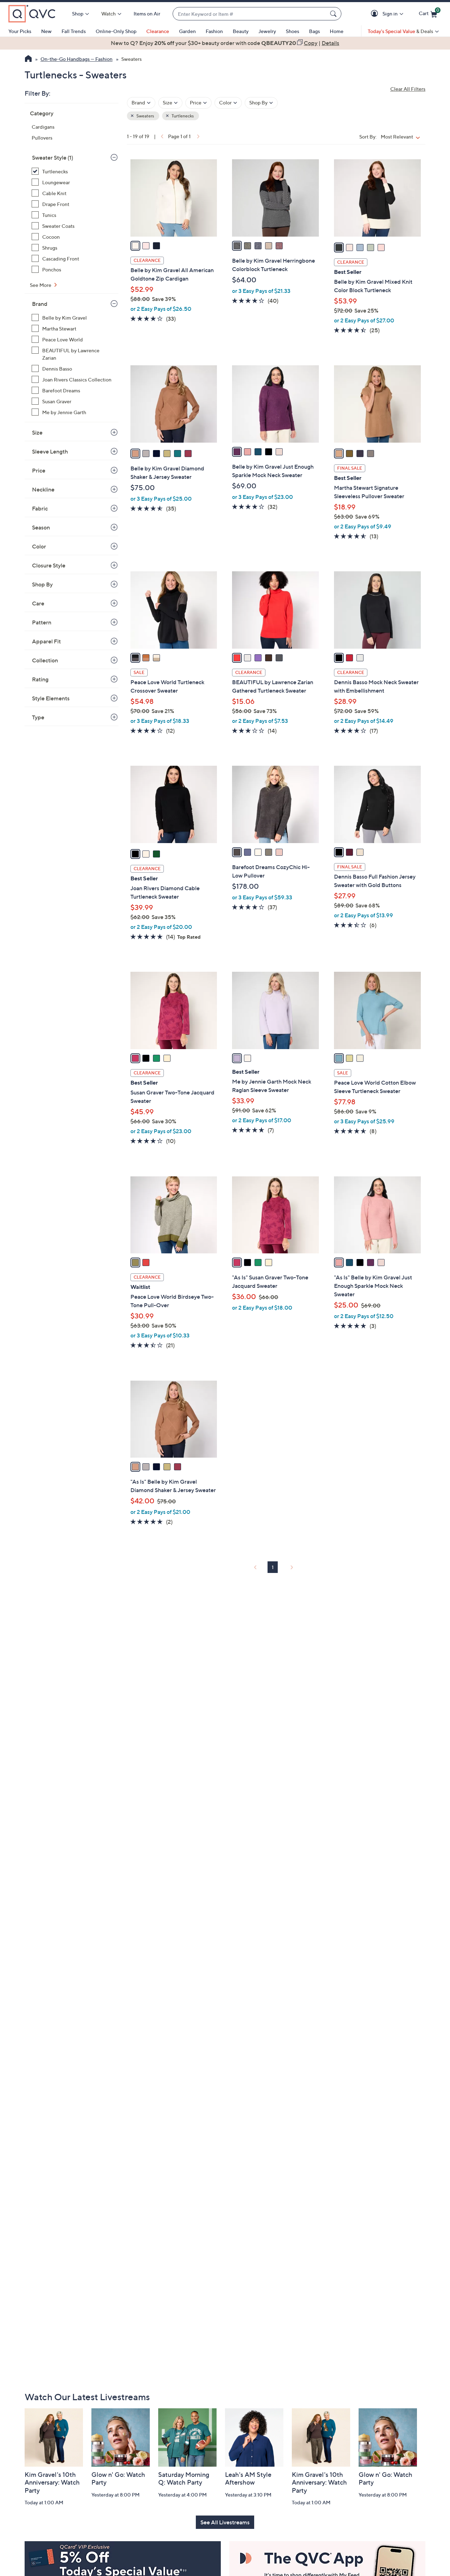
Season (41, 527)
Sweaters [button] (145, 116)
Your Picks (20, 31)
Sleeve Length (50, 451)
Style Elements (51, 698)
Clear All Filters (408, 89)
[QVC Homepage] (28, 59)
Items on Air (147, 14)
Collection (45, 660)
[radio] (135, 246)
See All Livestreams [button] (225, 2522)
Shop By (42, 584)
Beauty (241, 31)
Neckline (43, 489)
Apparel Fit (46, 641)
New (46, 31)
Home (337, 31)
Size (37, 432)
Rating (40, 679)
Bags (314, 31)
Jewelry (267, 31)
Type (38, 717)
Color (39, 546)
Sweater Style (53, 158)
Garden (187, 31)
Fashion (214, 31)
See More (41, 285)
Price (39, 470)
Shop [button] (78, 14)
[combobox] (250, 14)
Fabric (40, 508)
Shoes (292, 31)
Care (38, 603)
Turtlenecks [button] (182, 116)
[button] (376, 14)
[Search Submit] (334, 14)
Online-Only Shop (116, 31)
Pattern (42, 622)
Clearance (158, 31)
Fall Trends (74, 31)
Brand (40, 304)
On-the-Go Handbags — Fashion (76, 59)
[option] (225, 43)
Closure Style (49, 565)
